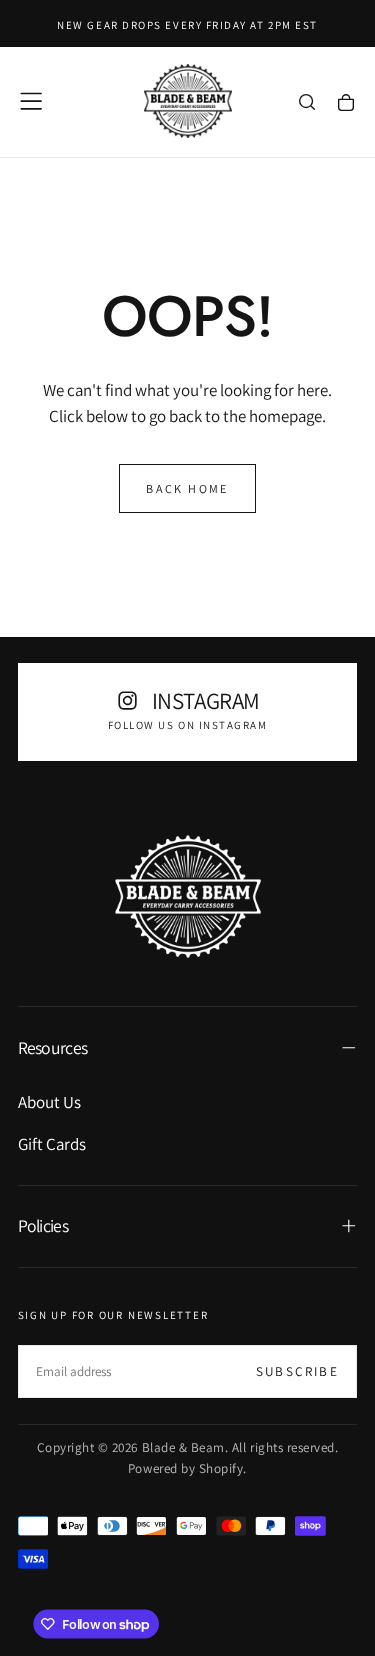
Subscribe (297, 1371)
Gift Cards (52, 1144)
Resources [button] (53, 1047)
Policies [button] (43, 1225)
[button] (31, 101)
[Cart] (346, 104)
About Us (49, 1102)
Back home (187, 488)
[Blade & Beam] (188, 896)
